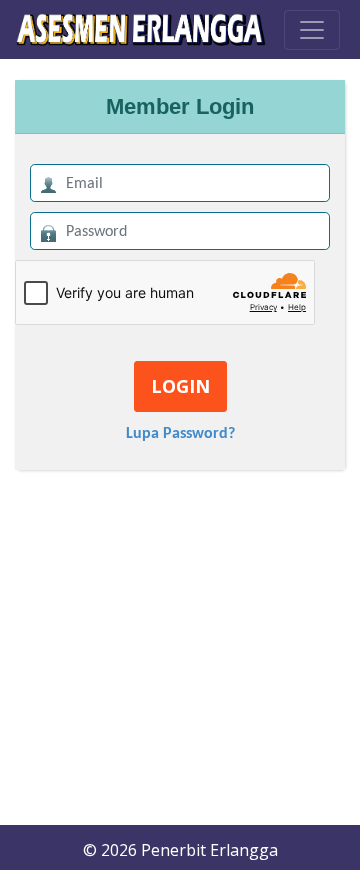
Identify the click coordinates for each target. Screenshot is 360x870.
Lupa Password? (180, 434)
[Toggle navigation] (312, 30)
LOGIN (180, 386)
